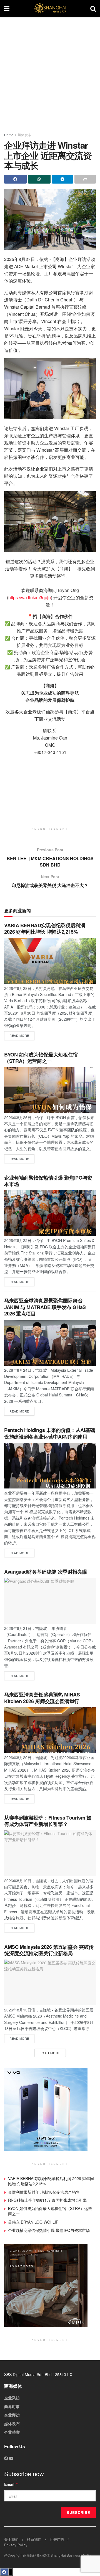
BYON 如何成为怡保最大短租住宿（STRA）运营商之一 (41, 1058)
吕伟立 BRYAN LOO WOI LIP (33, 2222)
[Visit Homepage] (50, 8)
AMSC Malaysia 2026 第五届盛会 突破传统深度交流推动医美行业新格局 (49, 1950)
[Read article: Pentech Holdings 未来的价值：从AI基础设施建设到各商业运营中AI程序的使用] (50, 1466)
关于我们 (11, 2539)
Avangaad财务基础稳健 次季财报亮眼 (46, 1572)
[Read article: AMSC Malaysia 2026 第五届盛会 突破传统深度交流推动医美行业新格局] (50, 1982)
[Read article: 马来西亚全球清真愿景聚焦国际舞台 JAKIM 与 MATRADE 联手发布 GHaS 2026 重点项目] (50, 1343)
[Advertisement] (50, 72)
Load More (50, 2053)
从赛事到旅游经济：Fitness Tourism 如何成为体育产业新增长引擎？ (48, 1821)
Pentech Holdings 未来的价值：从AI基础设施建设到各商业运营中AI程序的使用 (50, 1433)
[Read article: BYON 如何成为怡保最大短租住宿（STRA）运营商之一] (50, 1090)
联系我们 (34, 2539)
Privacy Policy (16, 2545)
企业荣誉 (12, 2432)
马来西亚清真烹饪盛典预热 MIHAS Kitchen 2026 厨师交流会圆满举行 (42, 1698)
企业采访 (12, 2398)
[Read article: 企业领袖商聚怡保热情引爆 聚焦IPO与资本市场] (50, 1213)
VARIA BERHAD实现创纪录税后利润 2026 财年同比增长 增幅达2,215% (45, 928)
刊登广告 (57, 2539)
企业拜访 (12, 2415)
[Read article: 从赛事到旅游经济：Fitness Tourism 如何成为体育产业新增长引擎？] (50, 1853)
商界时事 (12, 2406)
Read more (22, 1034)
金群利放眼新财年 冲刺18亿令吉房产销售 (44, 2192)
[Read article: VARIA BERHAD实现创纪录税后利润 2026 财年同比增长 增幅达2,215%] (50, 961)
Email (11, 2484)
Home (9, 135)
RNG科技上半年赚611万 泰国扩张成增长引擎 (47, 2200)
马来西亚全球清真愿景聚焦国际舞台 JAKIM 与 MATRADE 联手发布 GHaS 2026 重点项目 (45, 1307)
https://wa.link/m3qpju (30, 597)
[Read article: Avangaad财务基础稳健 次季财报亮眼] (50, 1601)
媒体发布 (24, 135)
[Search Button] (93, 8)
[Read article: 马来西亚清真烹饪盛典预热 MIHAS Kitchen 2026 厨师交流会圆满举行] (50, 1730)
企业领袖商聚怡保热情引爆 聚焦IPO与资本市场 (48, 1181)
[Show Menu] (7, 8)
